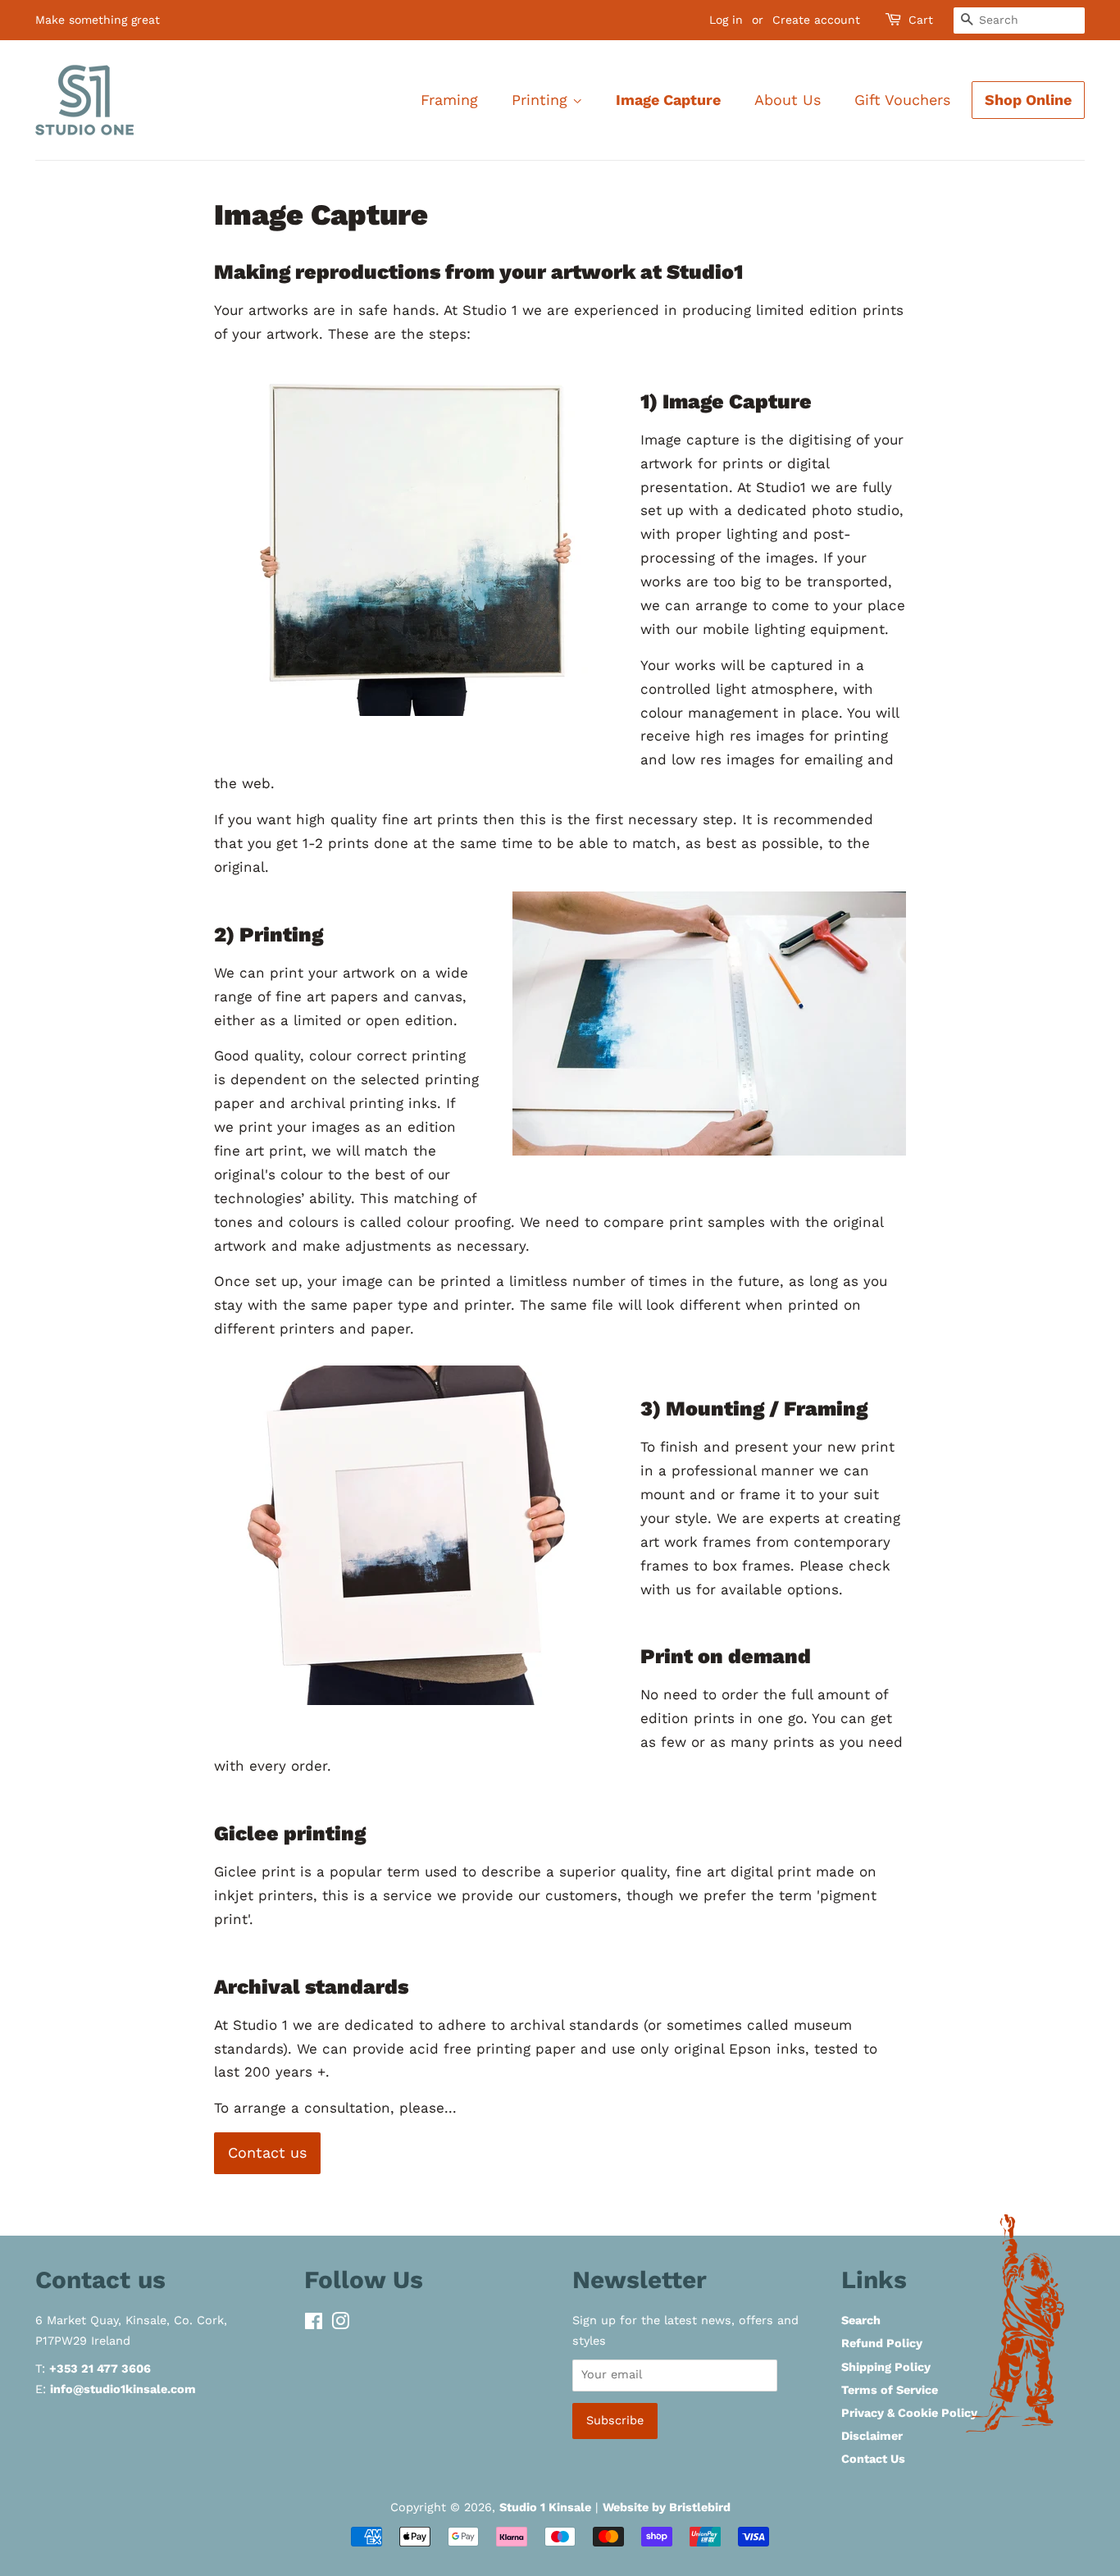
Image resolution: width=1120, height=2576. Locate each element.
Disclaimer (872, 2436)
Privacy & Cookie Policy (909, 2413)
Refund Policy (882, 2343)
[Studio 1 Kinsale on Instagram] (340, 2325)
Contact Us (873, 2459)
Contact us (267, 2152)
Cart (921, 20)
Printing (542, 100)
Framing (449, 100)
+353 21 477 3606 (100, 2369)
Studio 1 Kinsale (545, 2508)
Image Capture (668, 100)
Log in (726, 20)
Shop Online (1028, 100)
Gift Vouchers (902, 100)
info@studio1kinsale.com (123, 2389)
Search (861, 2321)
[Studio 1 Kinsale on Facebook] (314, 2325)
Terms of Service (890, 2390)
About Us (788, 100)
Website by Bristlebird (667, 2508)
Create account (816, 20)
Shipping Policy (886, 2367)
